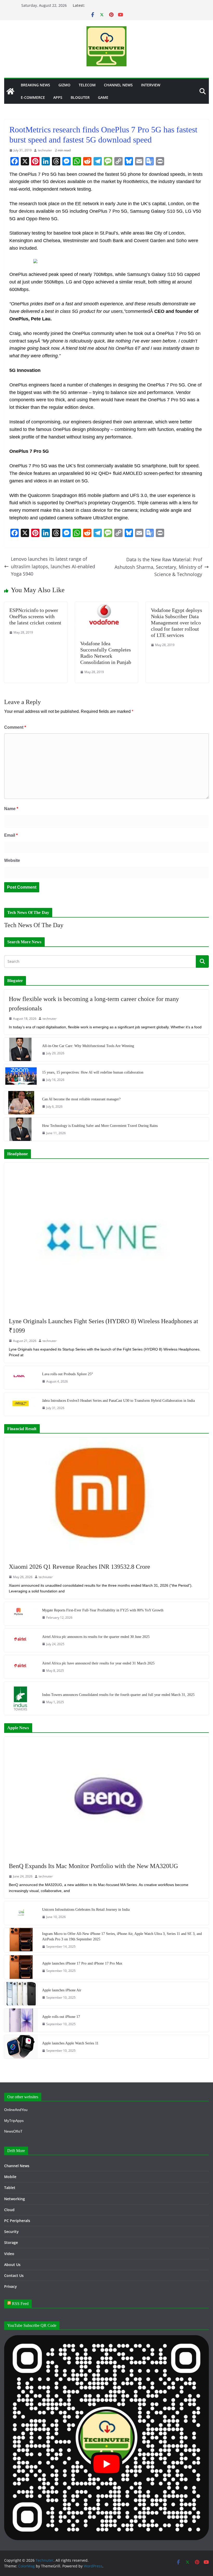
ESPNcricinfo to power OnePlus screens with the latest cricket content (35, 616)
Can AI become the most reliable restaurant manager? (81, 1099)
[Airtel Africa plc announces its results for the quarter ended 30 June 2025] (21, 1640)
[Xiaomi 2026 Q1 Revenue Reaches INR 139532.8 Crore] (106, 1497)
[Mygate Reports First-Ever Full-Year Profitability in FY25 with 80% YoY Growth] (21, 1614)
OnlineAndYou (16, 2110)
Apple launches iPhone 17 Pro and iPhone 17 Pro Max (82, 1963)
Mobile (10, 2177)
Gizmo (64, 85)
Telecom (87, 85)
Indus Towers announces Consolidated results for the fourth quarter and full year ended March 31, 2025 (118, 1695)
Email (11, 835)
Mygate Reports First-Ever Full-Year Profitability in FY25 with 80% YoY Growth (103, 1610)
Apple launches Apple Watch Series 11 (70, 2043)
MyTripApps (14, 2121)
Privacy (11, 2286)
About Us (12, 2265)
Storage (11, 2242)
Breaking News (35, 85)
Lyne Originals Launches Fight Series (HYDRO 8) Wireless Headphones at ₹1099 (104, 1326)
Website (12, 860)
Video (9, 2254)
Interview (151, 85)
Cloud (9, 2210)
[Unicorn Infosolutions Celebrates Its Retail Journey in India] (21, 1913)
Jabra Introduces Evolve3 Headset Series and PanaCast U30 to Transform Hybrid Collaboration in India (118, 1401)
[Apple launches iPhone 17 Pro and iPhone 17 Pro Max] (21, 1967)
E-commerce (33, 97)
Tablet (10, 2188)
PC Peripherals (17, 2221)
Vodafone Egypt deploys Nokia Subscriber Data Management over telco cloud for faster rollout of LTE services (177, 623)
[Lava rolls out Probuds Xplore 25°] (21, 1378)
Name (11, 809)
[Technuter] (10, 91)
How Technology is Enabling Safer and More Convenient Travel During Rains (100, 1126)
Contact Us (14, 2275)
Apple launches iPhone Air (62, 1990)
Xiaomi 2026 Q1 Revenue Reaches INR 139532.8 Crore (79, 1567)
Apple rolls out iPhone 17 (61, 2017)
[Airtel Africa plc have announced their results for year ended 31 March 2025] (21, 1667)
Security (11, 2232)
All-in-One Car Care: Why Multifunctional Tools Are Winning (88, 1046)
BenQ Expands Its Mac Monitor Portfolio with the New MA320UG (93, 1866)
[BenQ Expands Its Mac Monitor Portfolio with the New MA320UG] (106, 1797)
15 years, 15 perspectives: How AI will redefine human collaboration (93, 1072)
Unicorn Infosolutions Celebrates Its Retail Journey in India (86, 1910)
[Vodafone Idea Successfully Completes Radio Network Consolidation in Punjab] (107, 605)
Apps (58, 97)
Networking (15, 2199)
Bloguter (80, 97)
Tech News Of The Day (34, 925)
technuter (45, 150)
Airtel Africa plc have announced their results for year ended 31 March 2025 (98, 1663)
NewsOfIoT (13, 2131)
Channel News (118, 85)
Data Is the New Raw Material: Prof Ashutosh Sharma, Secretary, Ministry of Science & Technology (158, 567)
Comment (15, 727)
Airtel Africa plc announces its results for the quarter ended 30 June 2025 (96, 1637)
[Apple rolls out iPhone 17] (21, 2020)
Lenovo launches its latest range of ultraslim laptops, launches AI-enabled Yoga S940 (53, 566)
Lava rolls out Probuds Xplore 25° (68, 1374)
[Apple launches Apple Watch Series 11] (21, 2047)
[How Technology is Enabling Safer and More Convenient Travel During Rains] (21, 1129)
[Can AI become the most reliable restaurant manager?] (21, 1103)
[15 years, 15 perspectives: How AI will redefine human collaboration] (21, 1076)
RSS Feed (20, 2304)
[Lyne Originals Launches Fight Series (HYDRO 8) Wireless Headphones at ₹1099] (106, 1237)
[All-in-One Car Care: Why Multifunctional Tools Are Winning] (21, 1049)
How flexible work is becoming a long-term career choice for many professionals (94, 1004)
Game (103, 97)
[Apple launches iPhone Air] (21, 1994)
